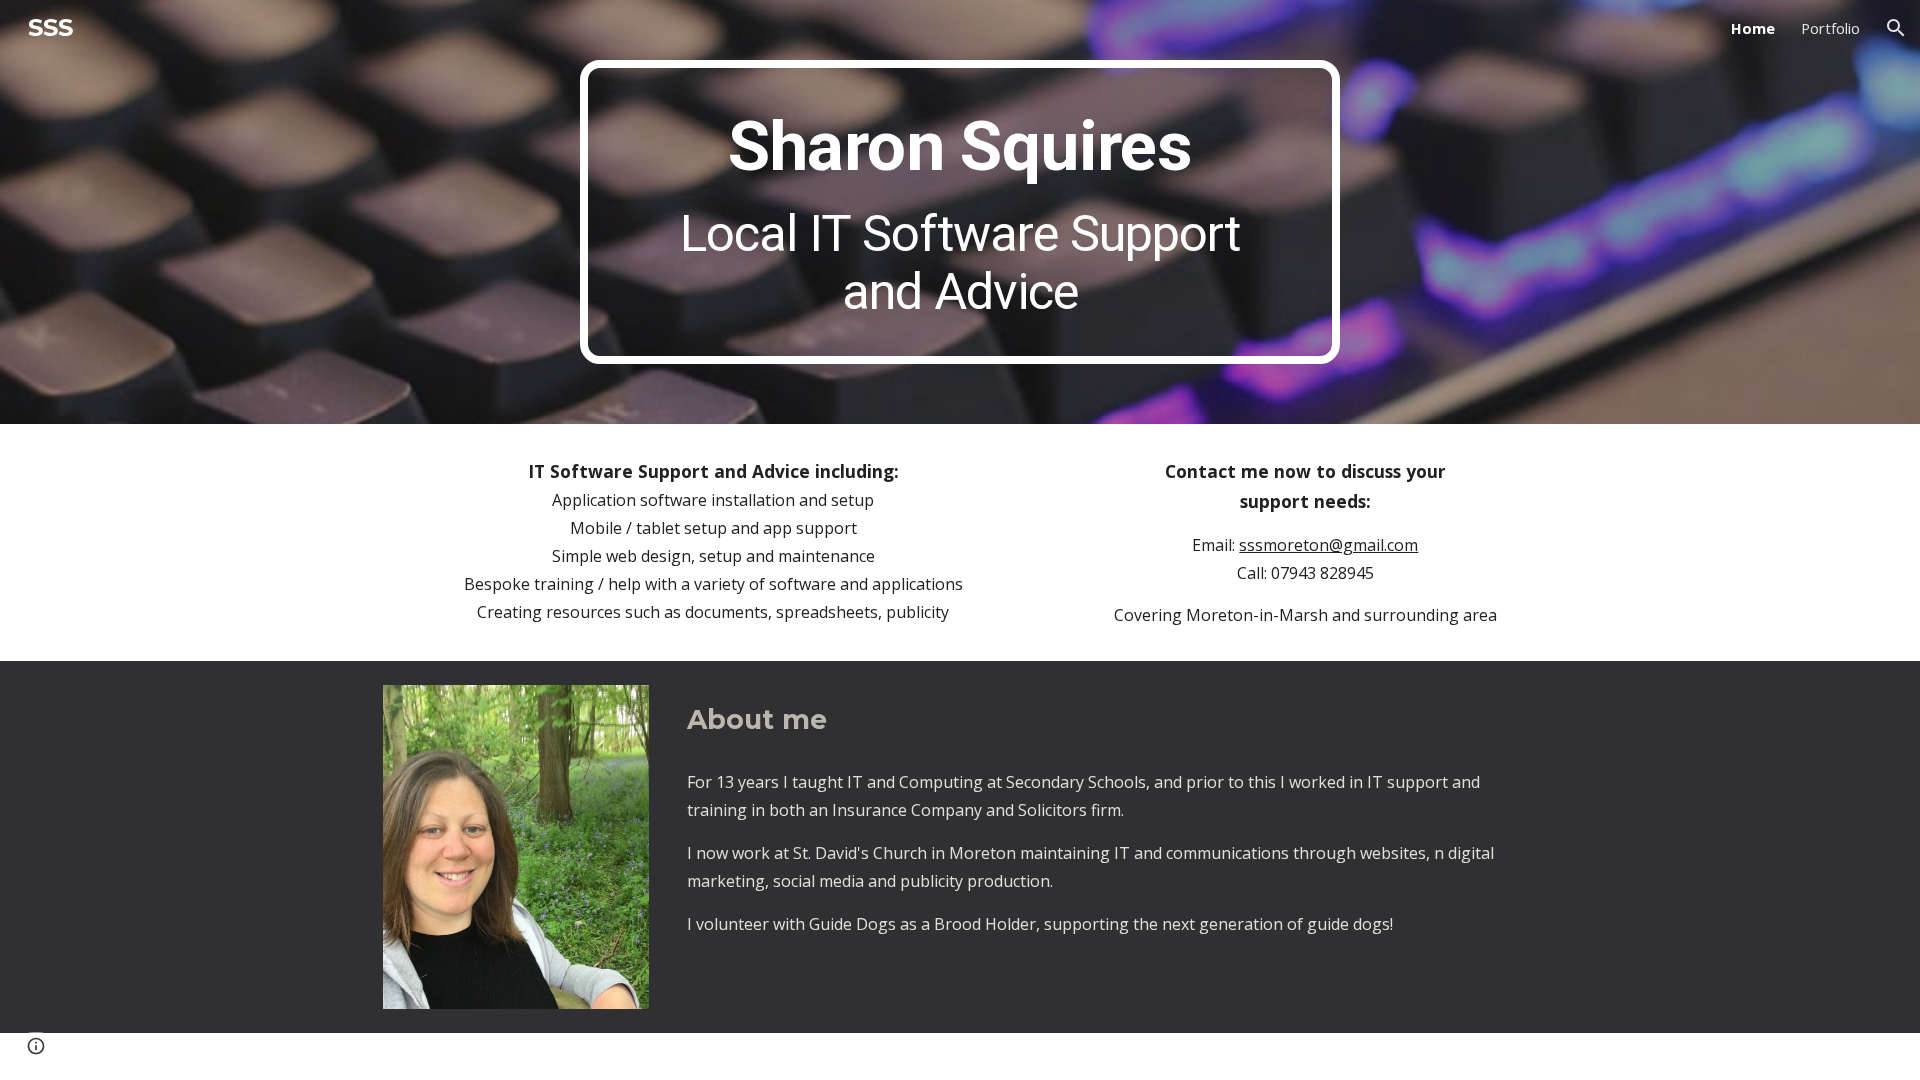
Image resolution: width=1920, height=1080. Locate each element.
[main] (960, 212)
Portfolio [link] (1830, 28)
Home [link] (1753, 28)
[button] (1896, 28)
